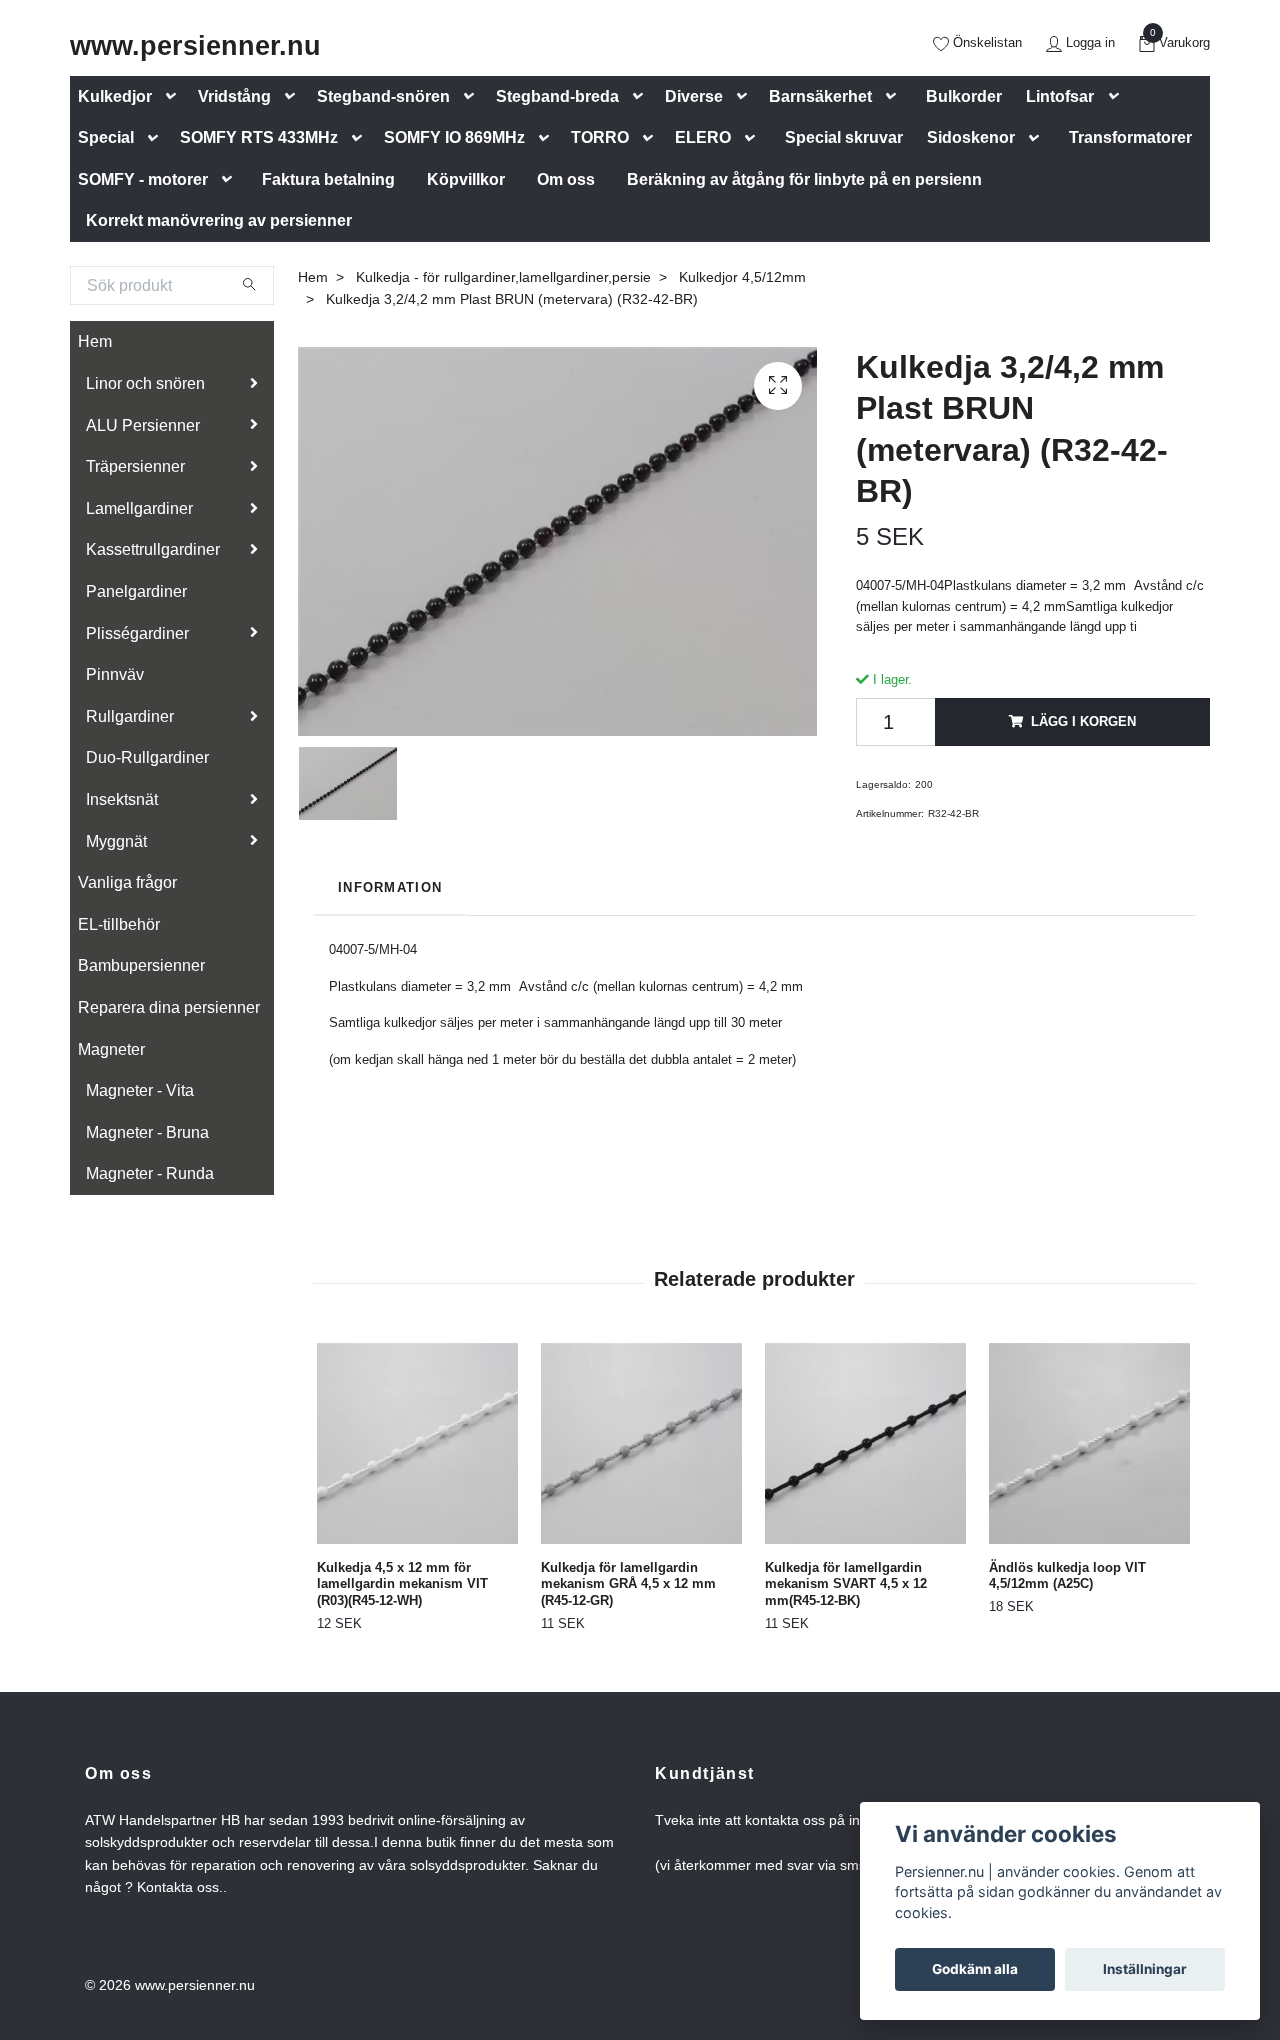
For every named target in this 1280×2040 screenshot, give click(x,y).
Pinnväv (115, 674)
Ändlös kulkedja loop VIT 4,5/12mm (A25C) (1067, 1576)
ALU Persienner (143, 425)
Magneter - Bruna (147, 1132)
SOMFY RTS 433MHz (259, 137)
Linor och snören (145, 383)
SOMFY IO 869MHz (454, 137)
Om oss (566, 179)
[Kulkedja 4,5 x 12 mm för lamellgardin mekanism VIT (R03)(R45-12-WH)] (417, 1443)
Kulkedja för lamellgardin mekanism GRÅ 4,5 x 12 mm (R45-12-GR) (628, 1584)
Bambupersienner (141, 965)
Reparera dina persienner (169, 1007)
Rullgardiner (130, 716)
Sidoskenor (971, 137)
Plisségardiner (137, 633)
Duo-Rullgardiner (147, 757)
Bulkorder (964, 96)
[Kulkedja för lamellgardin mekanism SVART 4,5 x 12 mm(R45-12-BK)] (865, 1443)
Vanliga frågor (127, 882)
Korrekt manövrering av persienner (219, 220)
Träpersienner (135, 466)
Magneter (111, 1049)
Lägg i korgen (1083, 721)
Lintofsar (1060, 96)
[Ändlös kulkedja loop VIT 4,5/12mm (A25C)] (1089, 1443)
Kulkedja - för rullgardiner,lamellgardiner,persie (503, 277)
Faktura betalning (328, 179)
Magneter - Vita (140, 1090)
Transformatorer (1130, 137)
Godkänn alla (975, 1969)
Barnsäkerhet (820, 96)
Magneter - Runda (150, 1173)
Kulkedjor (115, 96)
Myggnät (116, 841)
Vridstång (234, 96)
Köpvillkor (466, 179)
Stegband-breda (557, 96)
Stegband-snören (383, 96)
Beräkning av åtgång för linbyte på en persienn (804, 179)
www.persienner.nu (195, 45)
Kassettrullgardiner (153, 549)
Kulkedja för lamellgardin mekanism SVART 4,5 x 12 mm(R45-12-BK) (846, 1584)
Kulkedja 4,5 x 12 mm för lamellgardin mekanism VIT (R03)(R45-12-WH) (402, 1584)
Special (106, 137)
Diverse (694, 96)
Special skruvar (844, 137)
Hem (95, 341)
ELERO (703, 137)
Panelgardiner (136, 591)
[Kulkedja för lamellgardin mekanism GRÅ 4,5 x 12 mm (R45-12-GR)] (641, 1443)
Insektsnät (122, 799)
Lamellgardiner (139, 508)
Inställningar (1145, 1969)
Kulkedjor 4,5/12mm (742, 277)
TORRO (600, 137)
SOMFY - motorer (143, 179)
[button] (175, 96)
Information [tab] (390, 887)
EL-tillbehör (119, 924)
